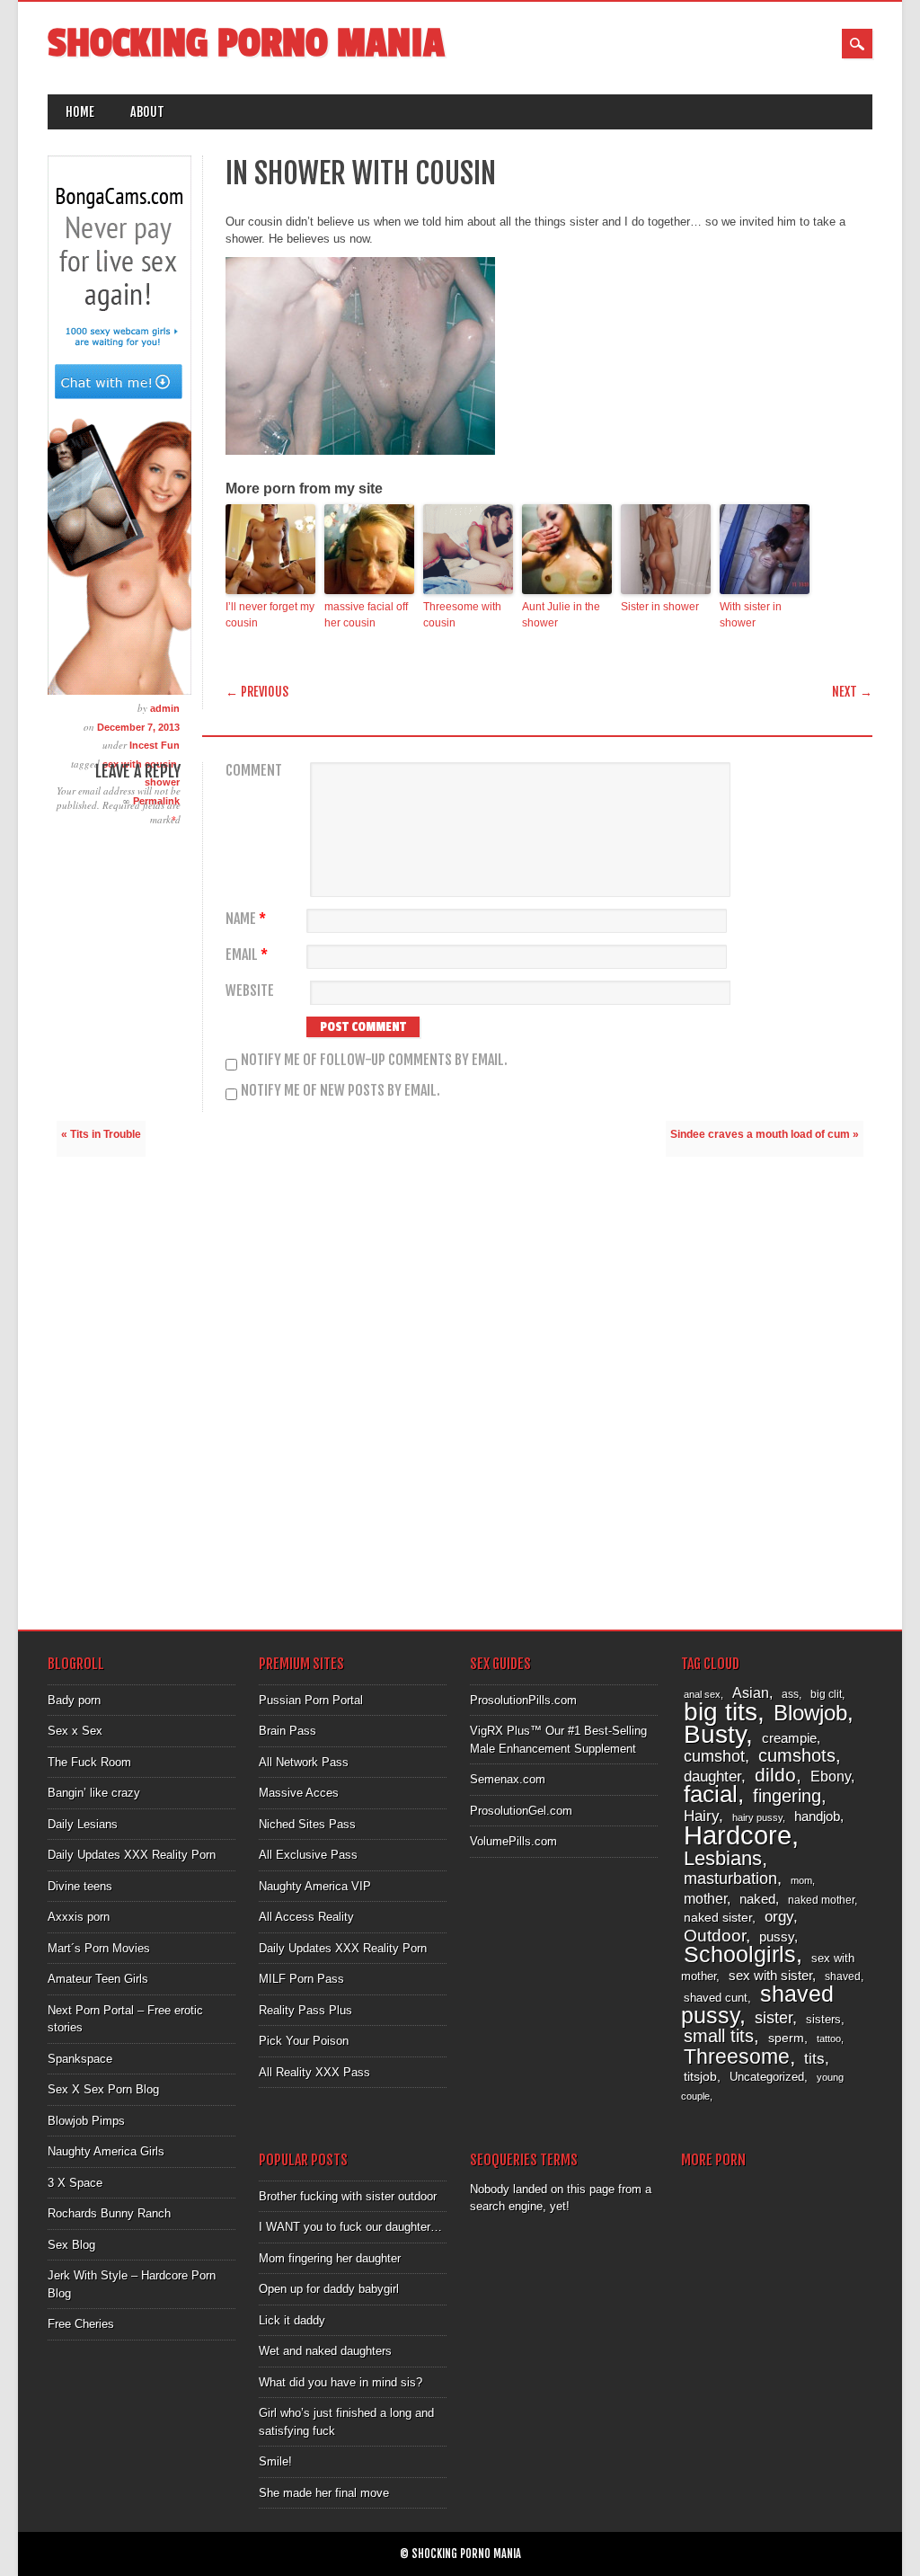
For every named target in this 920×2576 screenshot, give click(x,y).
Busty (715, 1734)
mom (801, 1880)
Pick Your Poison (304, 2041)
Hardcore (738, 1835)
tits (814, 2059)
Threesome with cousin (462, 615)
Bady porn (74, 1700)
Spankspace (80, 2059)
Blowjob (810, 1713)
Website (250, 991)
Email (247, 955)
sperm (786, 2038)
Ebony (831, 1777)
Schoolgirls (740, 1954)
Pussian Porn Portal (311, 1700)
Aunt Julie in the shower (561, 615)
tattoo (829, 2039)
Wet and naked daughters (325, 2351)
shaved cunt (716, 1998)
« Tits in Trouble (101, 1134)
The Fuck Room (89, 1762)
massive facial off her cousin (366, 615)
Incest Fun (155, 745)
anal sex (702, 1694)
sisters (823, 2019)
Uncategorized (767, 2077)
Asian (751, 1693)
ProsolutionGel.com (521, 1811)
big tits (721, 1712)
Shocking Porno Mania (246, 44)
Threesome (737, 2056)
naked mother (821, 1900)
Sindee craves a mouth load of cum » (765, 1134)
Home (80, 112)
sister (774, 2018)
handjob (817, 1816)
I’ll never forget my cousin (270, 615)
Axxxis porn (79, 1917)
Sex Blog (71, 2245)
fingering (787, 1796)
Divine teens (80, 1886)
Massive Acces (299, 1793)
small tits (719, 2036)
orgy (779, 1917)
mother (705, 1898)
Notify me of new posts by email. (341, 1090)
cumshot (714, 1756)
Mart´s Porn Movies (99, 1948)
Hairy (701, 1816)
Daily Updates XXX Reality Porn (132, 1855)
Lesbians (723, 1858)
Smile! (275, 2461)
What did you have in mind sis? (341, 2382)
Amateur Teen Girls (98, 1979)
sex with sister (770, 1976)
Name (246, 919)
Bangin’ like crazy (94, 1793)
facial (711, 1794)
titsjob (700, 2076)
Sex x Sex (75, 1731)
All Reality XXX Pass (314, 2072)
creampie (789, 1738)
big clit (826, 1694)
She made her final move (324, 2493)
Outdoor (715, 1936)
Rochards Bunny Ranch (109, 2213)
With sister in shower (751, 615)
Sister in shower (660, 607)
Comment (254, 771)
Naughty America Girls (106, 2151)
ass (790, 1694)
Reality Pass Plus (305, 2010)
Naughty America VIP (315, 1886)
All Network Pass (304, 1762)
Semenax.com (508, 1779)
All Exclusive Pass (308, 1855)
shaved (843, 1976)
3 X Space (75, 2183)
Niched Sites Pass (307, 1824)
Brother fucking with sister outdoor (348, 2196)
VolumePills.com (513, 1841)
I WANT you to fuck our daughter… (350, 2227)
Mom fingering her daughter (330, 2258)
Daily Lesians (83, 1824)
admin (165, 708)
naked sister (718, 1917)
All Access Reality (306, 1917)
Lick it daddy (292, 2320)
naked (757, 1899)
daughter (712, 1776)
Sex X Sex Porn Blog (103, 2089)
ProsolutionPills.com (523, 1700)
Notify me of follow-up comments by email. (374, 1060)
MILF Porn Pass (301, 1979)
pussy (777, 1936)
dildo (775, 1775)
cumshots (797, 1755)
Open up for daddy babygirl (329, 2289)
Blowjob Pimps (86, 2121)
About (147, 112)
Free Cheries (81, 2324)
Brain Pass (287, 1731)
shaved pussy (757, 2005)
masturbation (730, 1878)
